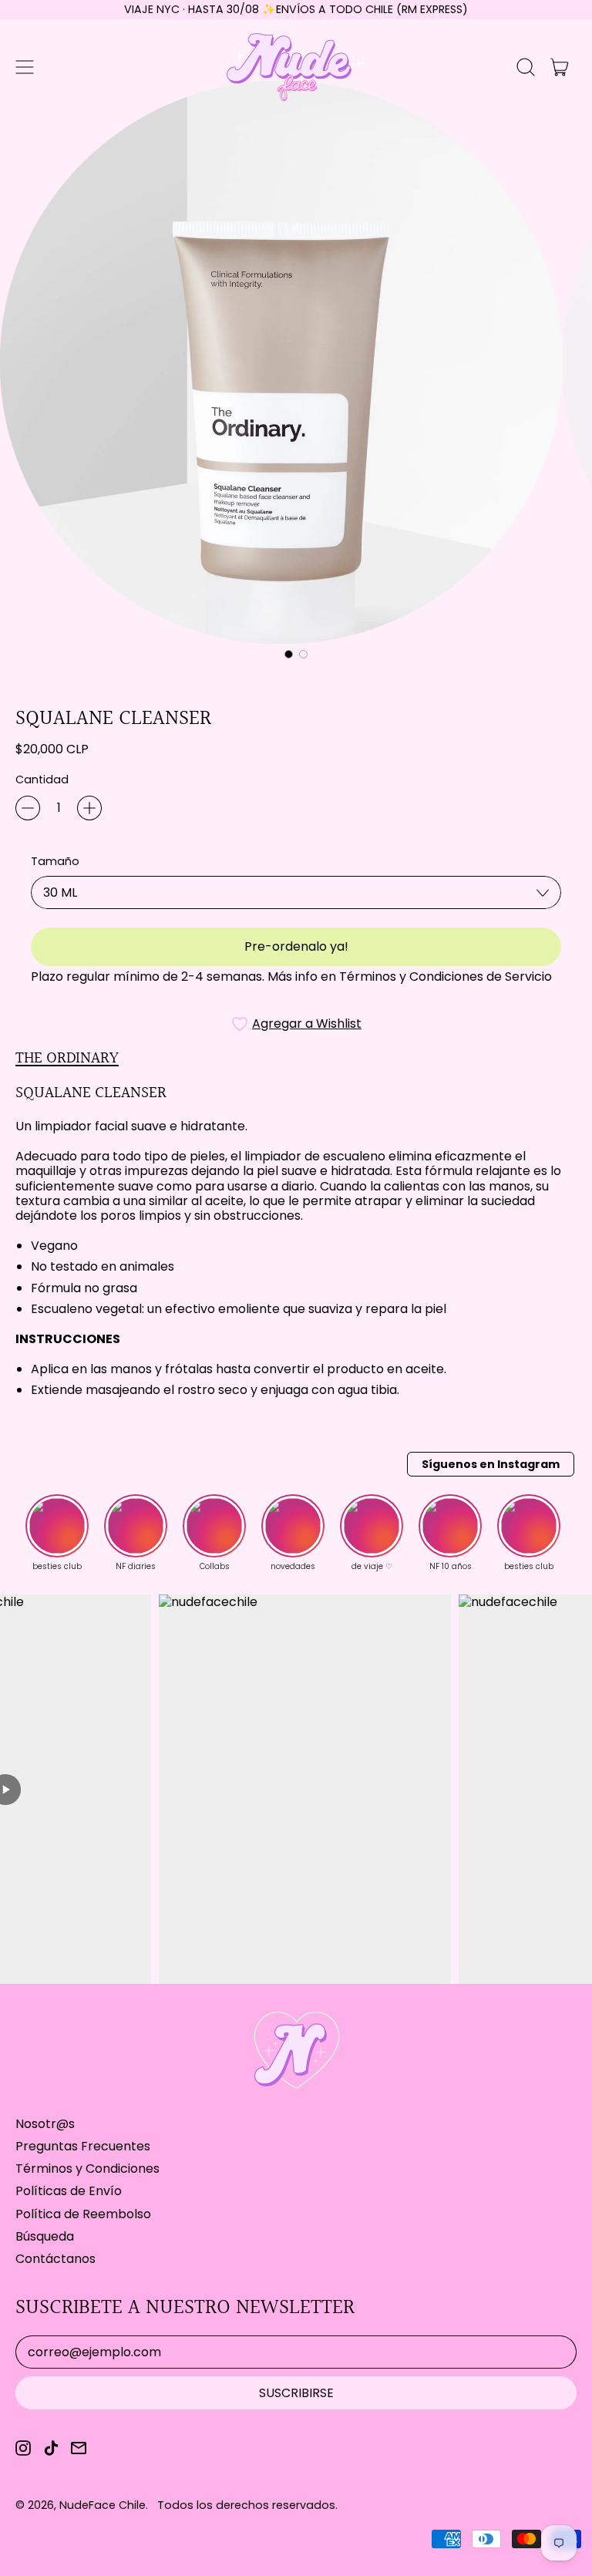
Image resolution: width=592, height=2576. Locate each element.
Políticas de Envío (69, 2191)
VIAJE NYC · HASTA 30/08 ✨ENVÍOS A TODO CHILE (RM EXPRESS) (296, 9)
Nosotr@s (45, 2124)
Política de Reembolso (83, 2214)
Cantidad (42, 780)
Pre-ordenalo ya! (296, 946)
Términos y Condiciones (87, 2169)
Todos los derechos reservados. (247, 2505)
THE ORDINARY (67, 1058)
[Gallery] (296, 373)
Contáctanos (55, 2259)
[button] (526, 67)
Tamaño (55, 862)
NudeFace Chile (103, 2505)
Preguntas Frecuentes (83, 2146)
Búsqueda (45, 2236)
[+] (89, 808)
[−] (28, 808)
